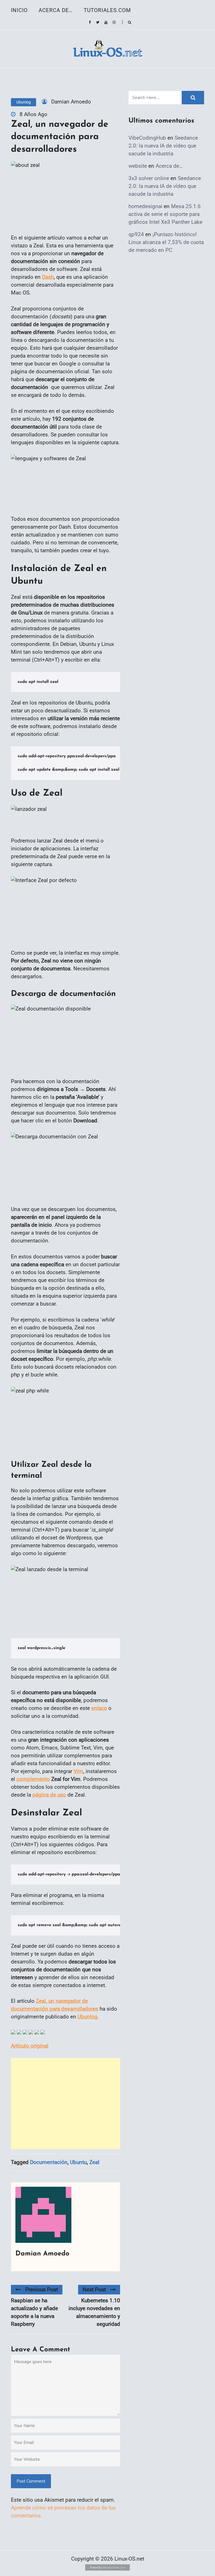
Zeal (94, 2162)
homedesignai (145, 206)
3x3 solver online (149, 178)
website (138, 166)
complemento (33, 1779)
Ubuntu (78, 2162)
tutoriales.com (107, 10)
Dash (48, 277)
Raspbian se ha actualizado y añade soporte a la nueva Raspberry (34, 2312)
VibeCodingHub (147, 138)
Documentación (49, 2162)
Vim (78, 1771)
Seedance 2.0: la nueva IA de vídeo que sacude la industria (163, 146)
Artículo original (30, 2046)
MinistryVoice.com (114, 2567)
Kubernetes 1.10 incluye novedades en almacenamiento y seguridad (94, 2312)
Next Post (94, 2290)
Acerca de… (56, 10)
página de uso (49, 1795)
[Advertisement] (66, 2104)
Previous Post (42, 2290)
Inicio (19, 10)
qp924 (136, 234)
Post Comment (31, 2481)
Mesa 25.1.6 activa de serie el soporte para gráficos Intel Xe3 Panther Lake (165, 214)
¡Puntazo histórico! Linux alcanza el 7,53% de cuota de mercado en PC (166, 242)
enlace (99, 1708)
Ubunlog (24, 102)
